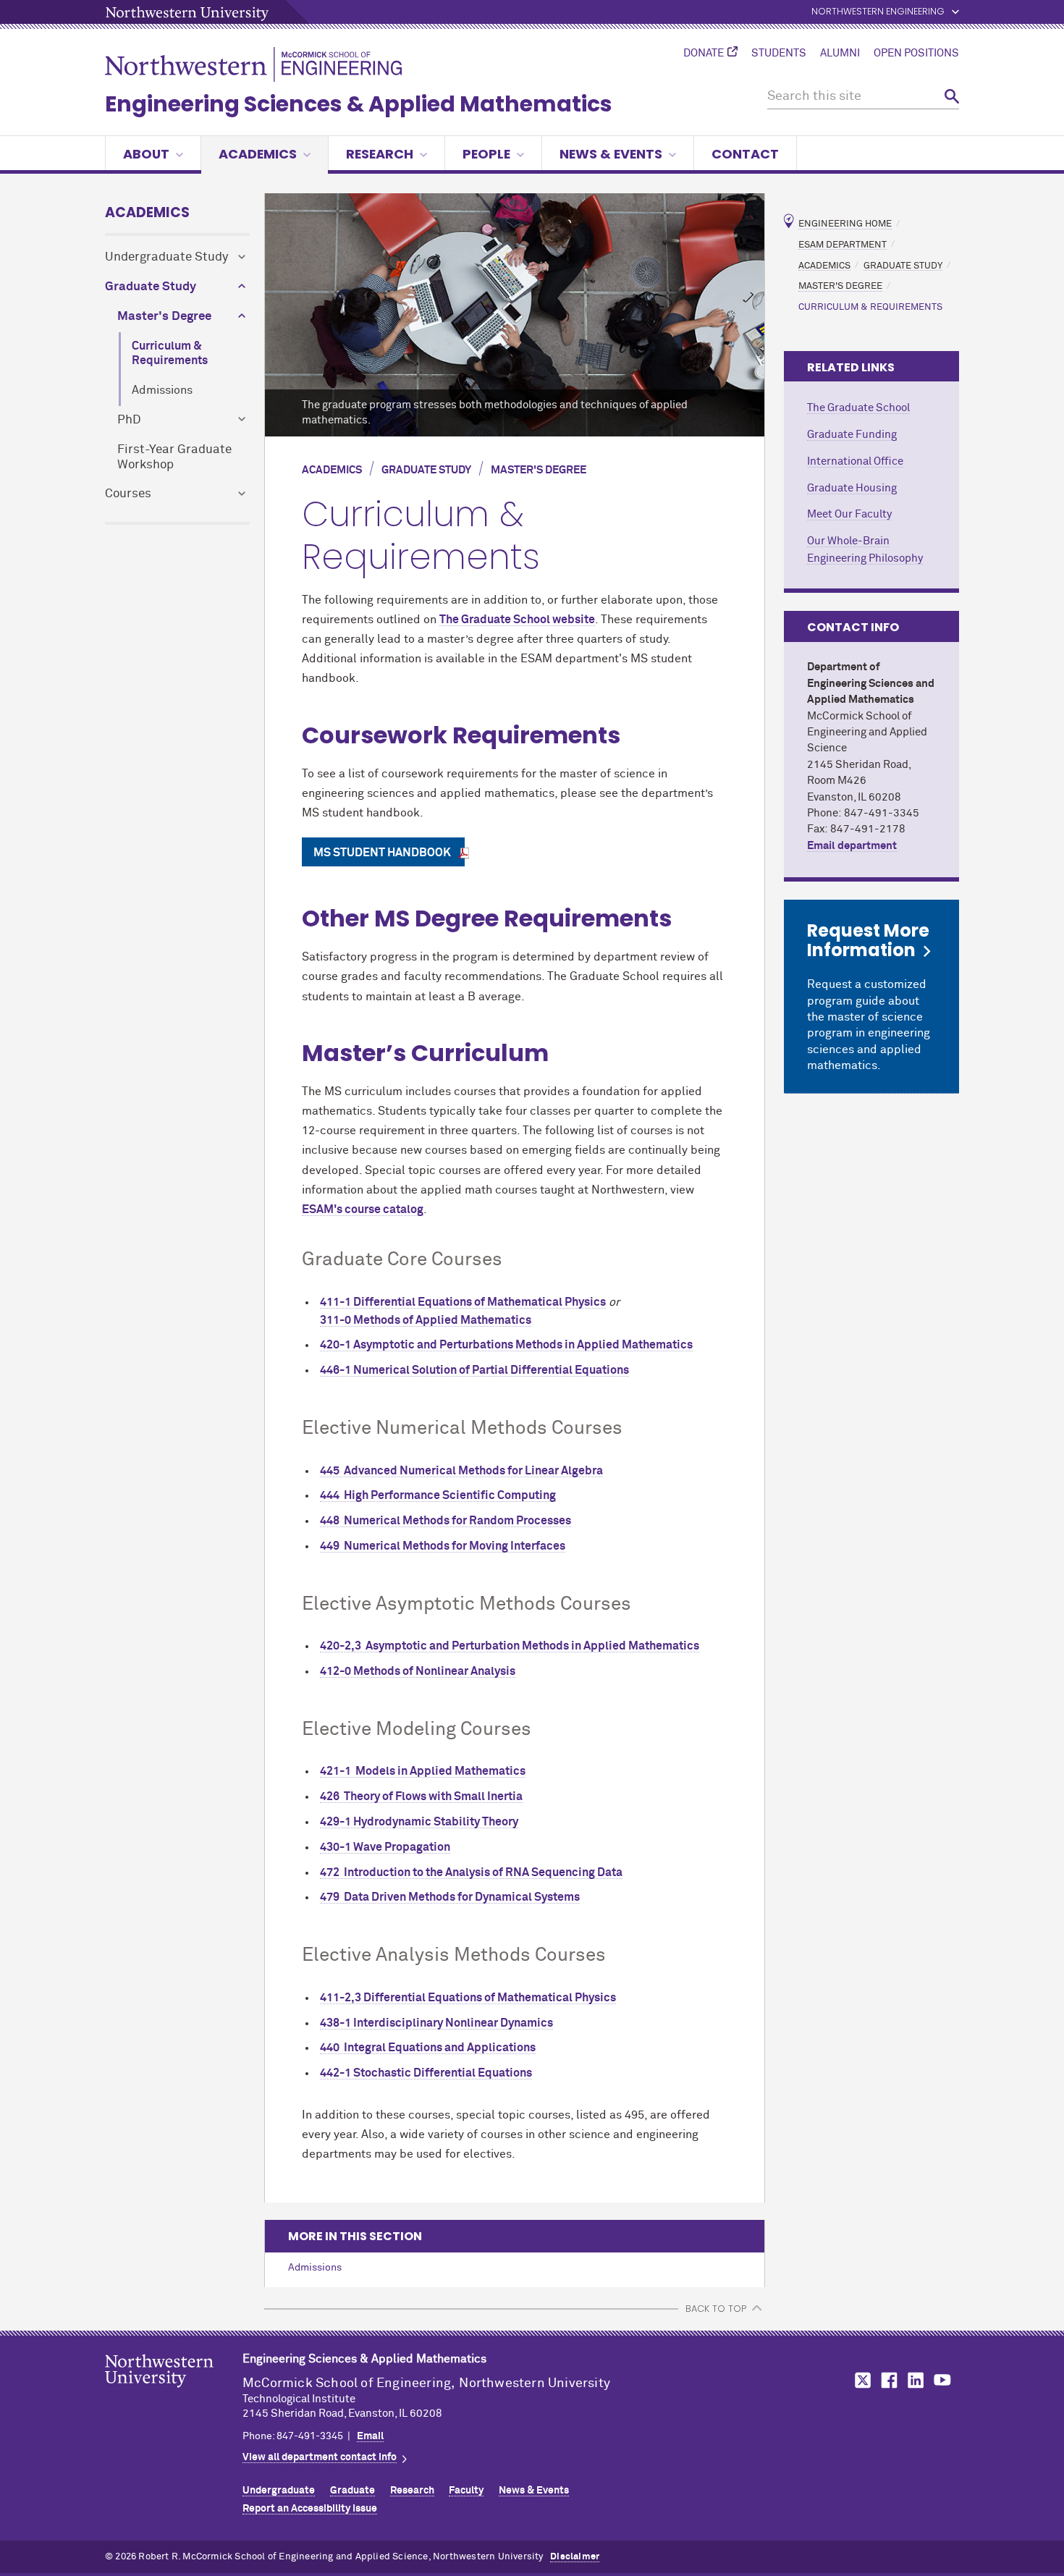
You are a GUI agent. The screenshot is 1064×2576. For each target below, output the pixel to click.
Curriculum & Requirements (170, 354)
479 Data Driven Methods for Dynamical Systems (450, 1897)
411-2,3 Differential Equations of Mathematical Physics (468, 1998)
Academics (258, 154)
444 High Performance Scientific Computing (438, 1495)
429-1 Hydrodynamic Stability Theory (419, 1822)
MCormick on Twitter (860, 2380)
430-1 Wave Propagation (385, 1847)
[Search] (952, 97)
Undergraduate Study (166, 257)
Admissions (162, 390)
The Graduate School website (517, 620)
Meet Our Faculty (849, 514)
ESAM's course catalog (363, 1209)
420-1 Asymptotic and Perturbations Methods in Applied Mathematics (506, 1345)
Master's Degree (164, 317)
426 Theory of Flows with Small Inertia (421, 1796)
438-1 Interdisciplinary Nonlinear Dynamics (436, 2023)
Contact (745, 154)
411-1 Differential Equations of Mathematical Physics (463, 1302)
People (486, 154)
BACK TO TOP (716, 2309)
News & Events (611, 154)
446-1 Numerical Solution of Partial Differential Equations (474, 1370)
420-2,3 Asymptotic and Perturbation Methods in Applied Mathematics (510, 1646)
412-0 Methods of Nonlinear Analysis (418, 1671)
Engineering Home (845, 224)
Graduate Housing (852, 488)
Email (370, 2436)
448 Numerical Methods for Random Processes (446, 1521)
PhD (129, 420)
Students (779, 54)
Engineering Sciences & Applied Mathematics (359, 104)
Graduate (352, 2491)
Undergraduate (279, 2491)
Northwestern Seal (174, 2394)
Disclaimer (575, 2557)
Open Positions (916, 54)
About (146, 154)
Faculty (466, 2491)
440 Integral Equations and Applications (428, 2048)
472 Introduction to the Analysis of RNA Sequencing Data (471, 1872)
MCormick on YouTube (942, 2380)
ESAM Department (843, 244)
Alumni (840, 54)
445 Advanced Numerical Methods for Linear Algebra (461, 1471)
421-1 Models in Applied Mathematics (423, 1771)
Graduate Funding (852, 435)
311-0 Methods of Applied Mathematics (426, 1320)
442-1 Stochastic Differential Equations (426, 2073)
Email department (852, 846)
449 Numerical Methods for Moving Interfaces (443, 1546)
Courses (128, 494)
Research (380, 154)
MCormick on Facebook (887, 2380)
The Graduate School (858, 408)
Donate (704, 54)
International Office (855, 461)
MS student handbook (383, 853)
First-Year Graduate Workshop (174, 457)
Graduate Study (151, 287)
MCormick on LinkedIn (915, 2380)
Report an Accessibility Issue (310, 2509)
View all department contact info (320, 2457)
